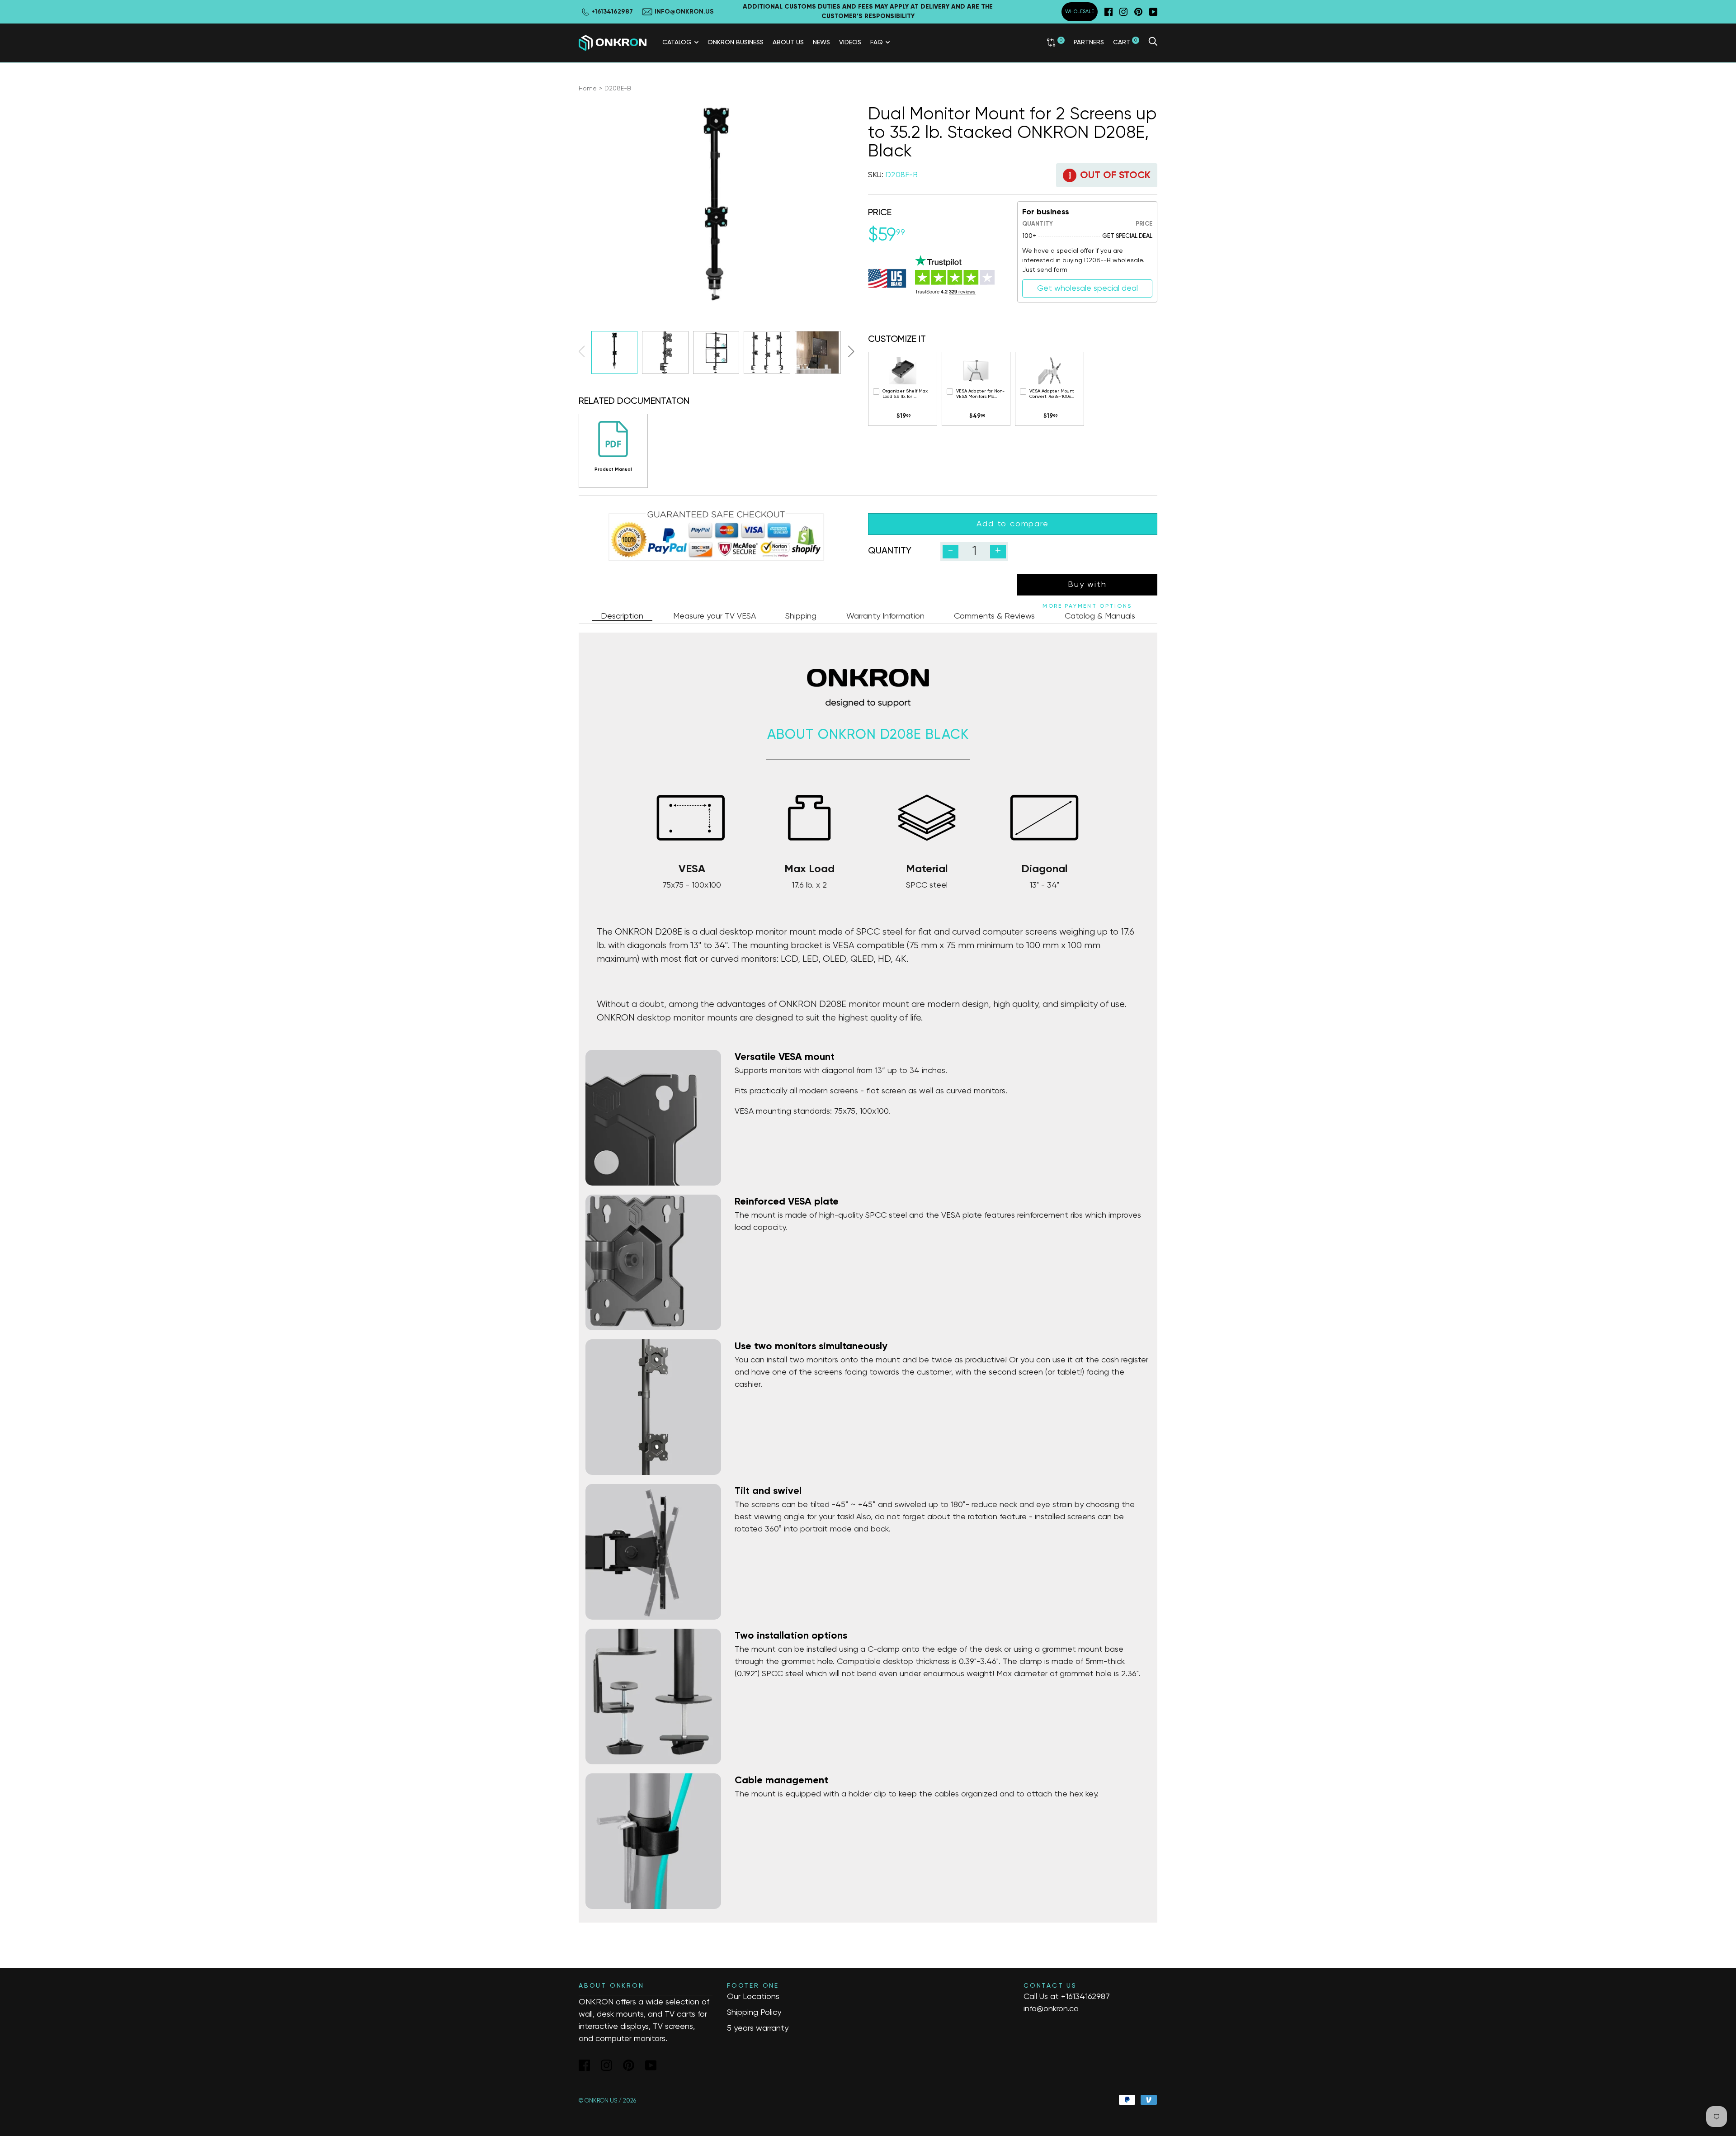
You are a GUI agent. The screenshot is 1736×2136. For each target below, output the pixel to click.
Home (588, 89)
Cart (1125, 42)
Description (622, 616)
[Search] (1153, 43)
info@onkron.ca (1051, 2009)
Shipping (801, 616)
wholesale (1080, 12)
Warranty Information (885, 616)
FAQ (877, 43)
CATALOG (677, 43)
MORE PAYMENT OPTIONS (1087, 606)
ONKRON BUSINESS (736, 43)
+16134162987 (1085, 1997)
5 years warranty (758, 2028)
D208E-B (618, 89)
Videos (850, 43)
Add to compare (1012, 524)
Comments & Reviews (994, 616)
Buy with (1087, 585)
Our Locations (753, 1997)
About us (788, 43)
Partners (1089, 43)
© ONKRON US (598, 2101)
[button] (851, 351)
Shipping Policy (754, 2013)
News (821, 43)
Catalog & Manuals (1100, 616)
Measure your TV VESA (715, 616)
